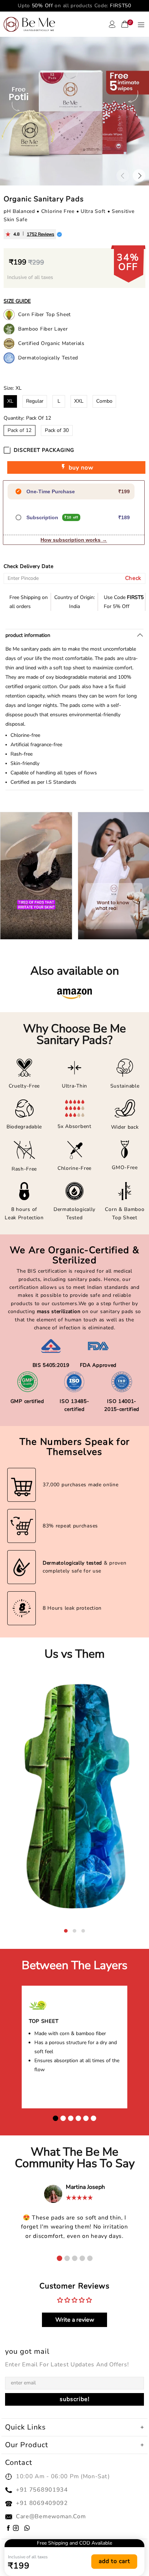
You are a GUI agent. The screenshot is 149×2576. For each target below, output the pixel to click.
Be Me (29, 24)
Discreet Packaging (44, 450)
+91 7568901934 (42, 2490)
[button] (66, 1931)
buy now (80, 468)
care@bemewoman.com (51, 2516)
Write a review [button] (75, 2320)
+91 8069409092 (42, 2503)
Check (133, 578)
